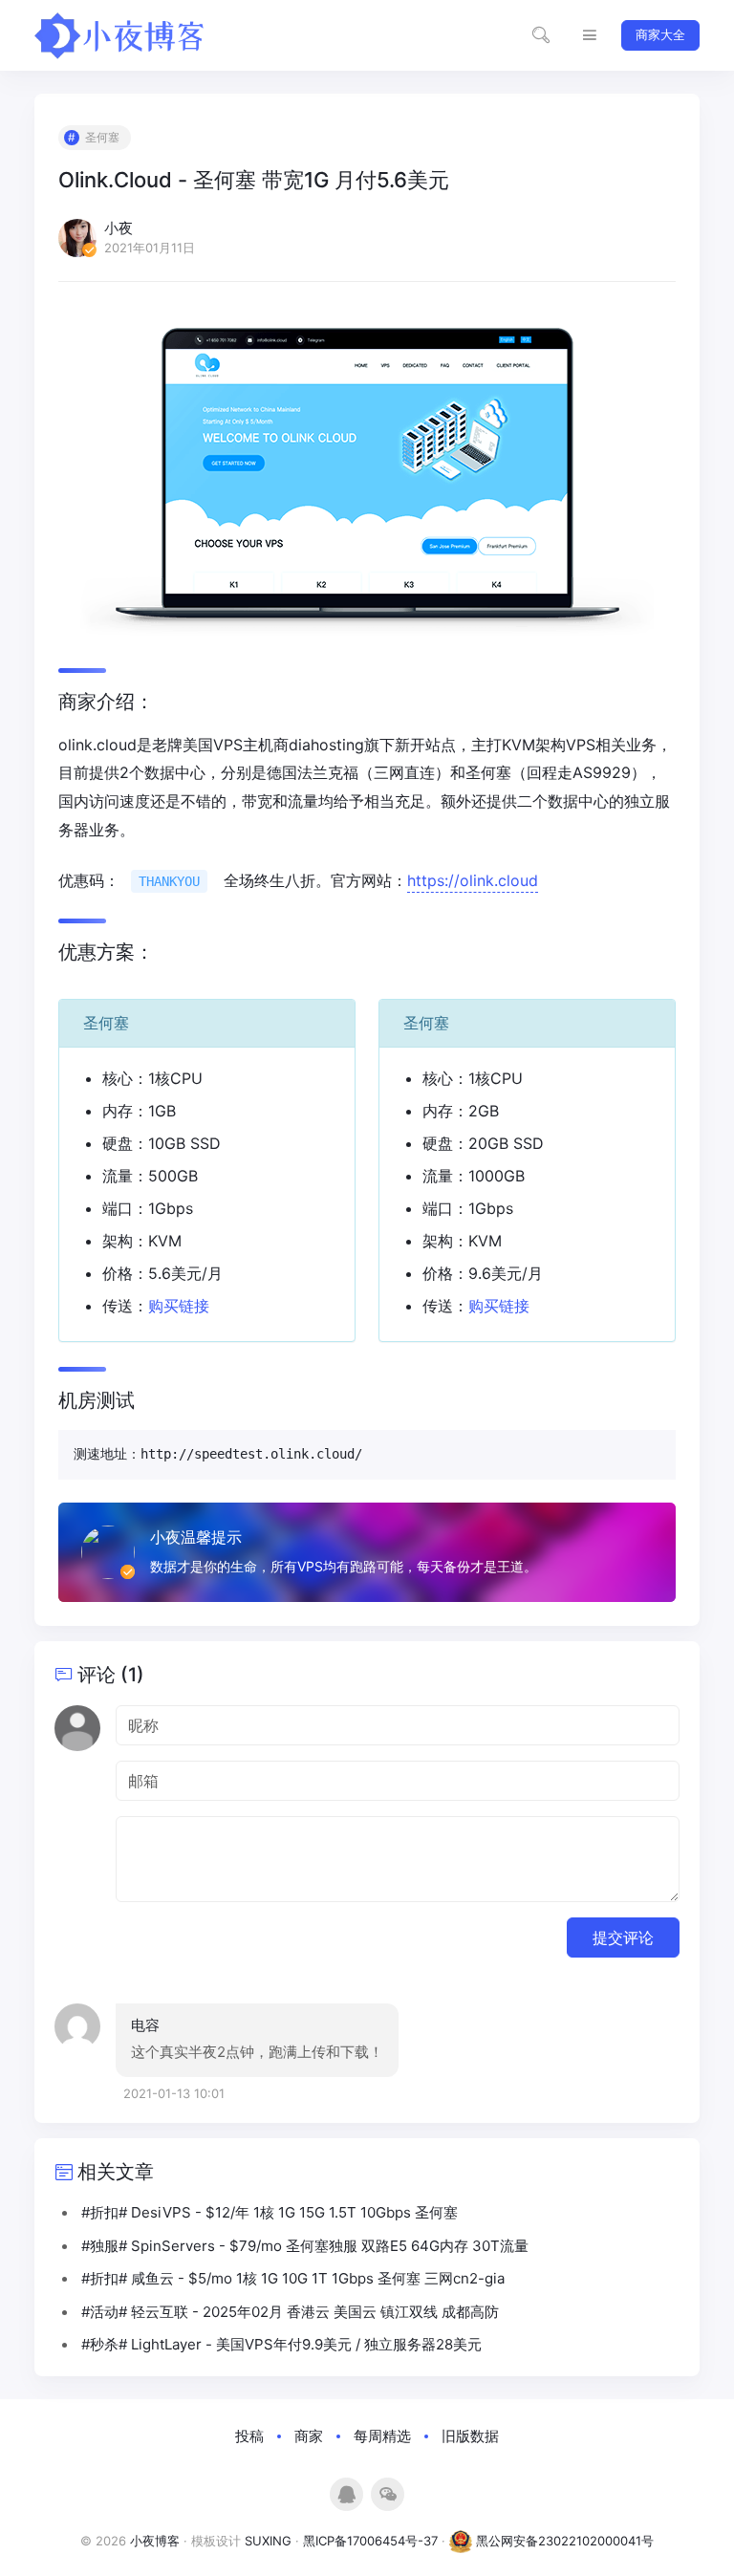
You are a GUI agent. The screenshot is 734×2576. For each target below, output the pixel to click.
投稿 (249, 2436)
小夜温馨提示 (196, 1537)
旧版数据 (470, 2436)
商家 (309, 2436)
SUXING (268, 2541)
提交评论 (623, 1937)
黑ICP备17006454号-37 (370, 2541)
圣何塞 (102, 137)
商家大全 (660, 34)
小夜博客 (155, 2541)
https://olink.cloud (473, 880)
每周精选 (382, 2436)
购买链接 (179, 1306)
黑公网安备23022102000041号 (563, 2541)
